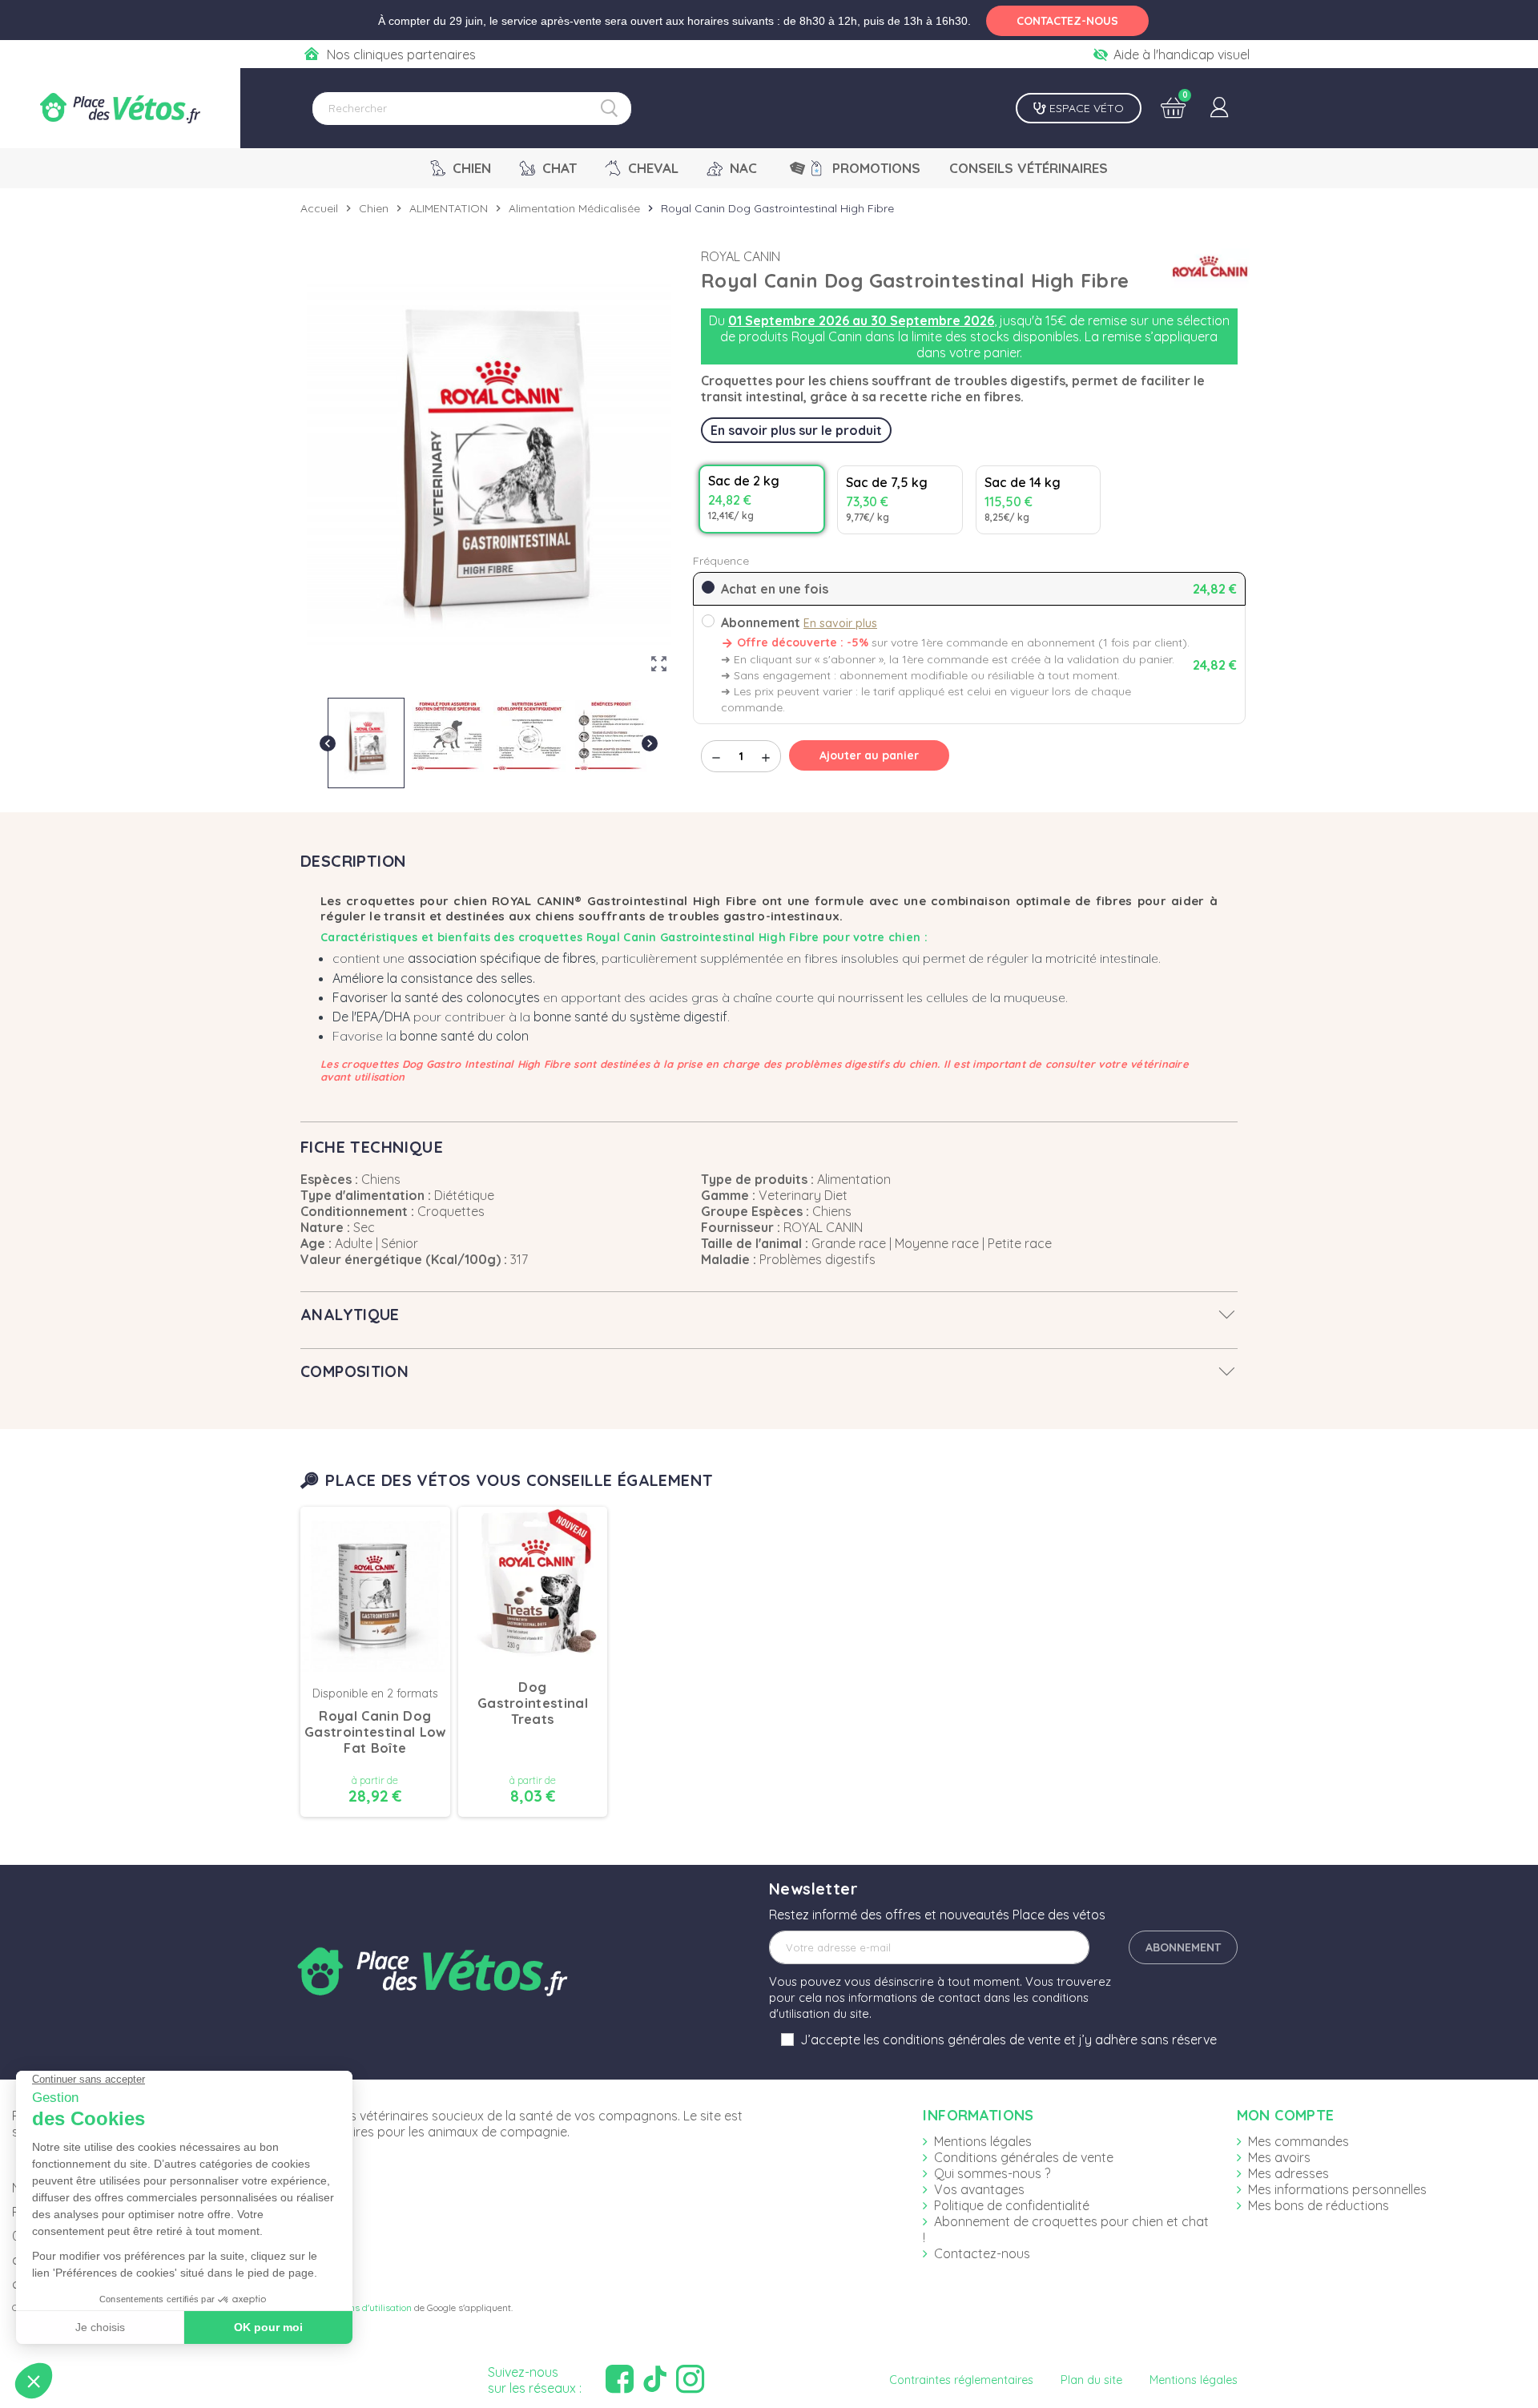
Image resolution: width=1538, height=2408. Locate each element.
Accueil (319, 208)
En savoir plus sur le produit (796, 430)
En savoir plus (840, 623)
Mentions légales (983, 2141)
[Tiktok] (657, 2380)
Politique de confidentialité (1012, 2205)
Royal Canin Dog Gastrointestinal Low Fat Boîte (375, 1732)
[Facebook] (622, 2380)
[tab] (769, 1315)
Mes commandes (1298, 2141)
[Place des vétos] (120, 108)
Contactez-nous (982, 2253)
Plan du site (1091, 2380)
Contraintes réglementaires (961, 2380)
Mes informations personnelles (1337, 2189)
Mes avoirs (1279, 2157)
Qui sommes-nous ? (992, 2173)
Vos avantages (979, 2189)
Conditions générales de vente (1024, 2157)
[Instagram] (692, 2380)
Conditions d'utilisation (363, 2307)
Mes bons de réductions (1319, 2205)
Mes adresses (1288, 2173)
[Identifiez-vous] (1219, 108)
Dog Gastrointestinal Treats (533, 1703)
